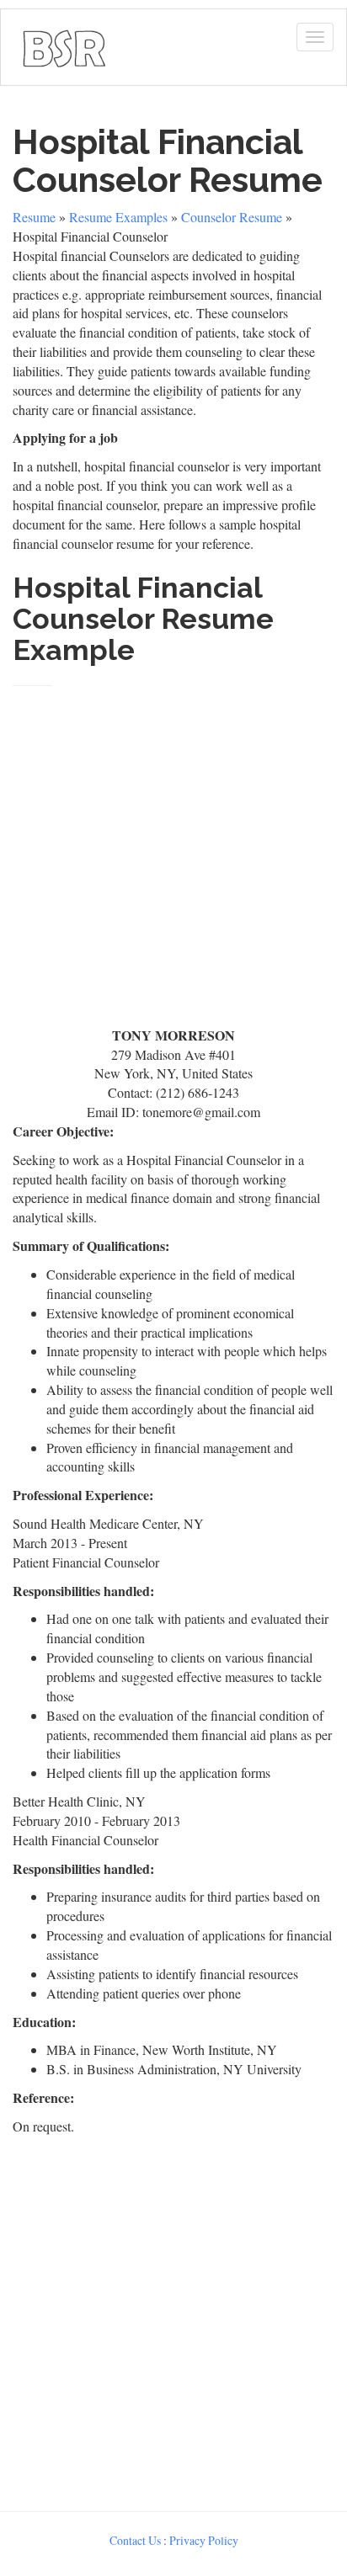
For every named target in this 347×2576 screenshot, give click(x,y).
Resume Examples (118, 217)
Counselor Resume (232, 217)
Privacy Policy (204, 2540)
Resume (34, 217)
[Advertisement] (173, 849)
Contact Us (135, 2540)
